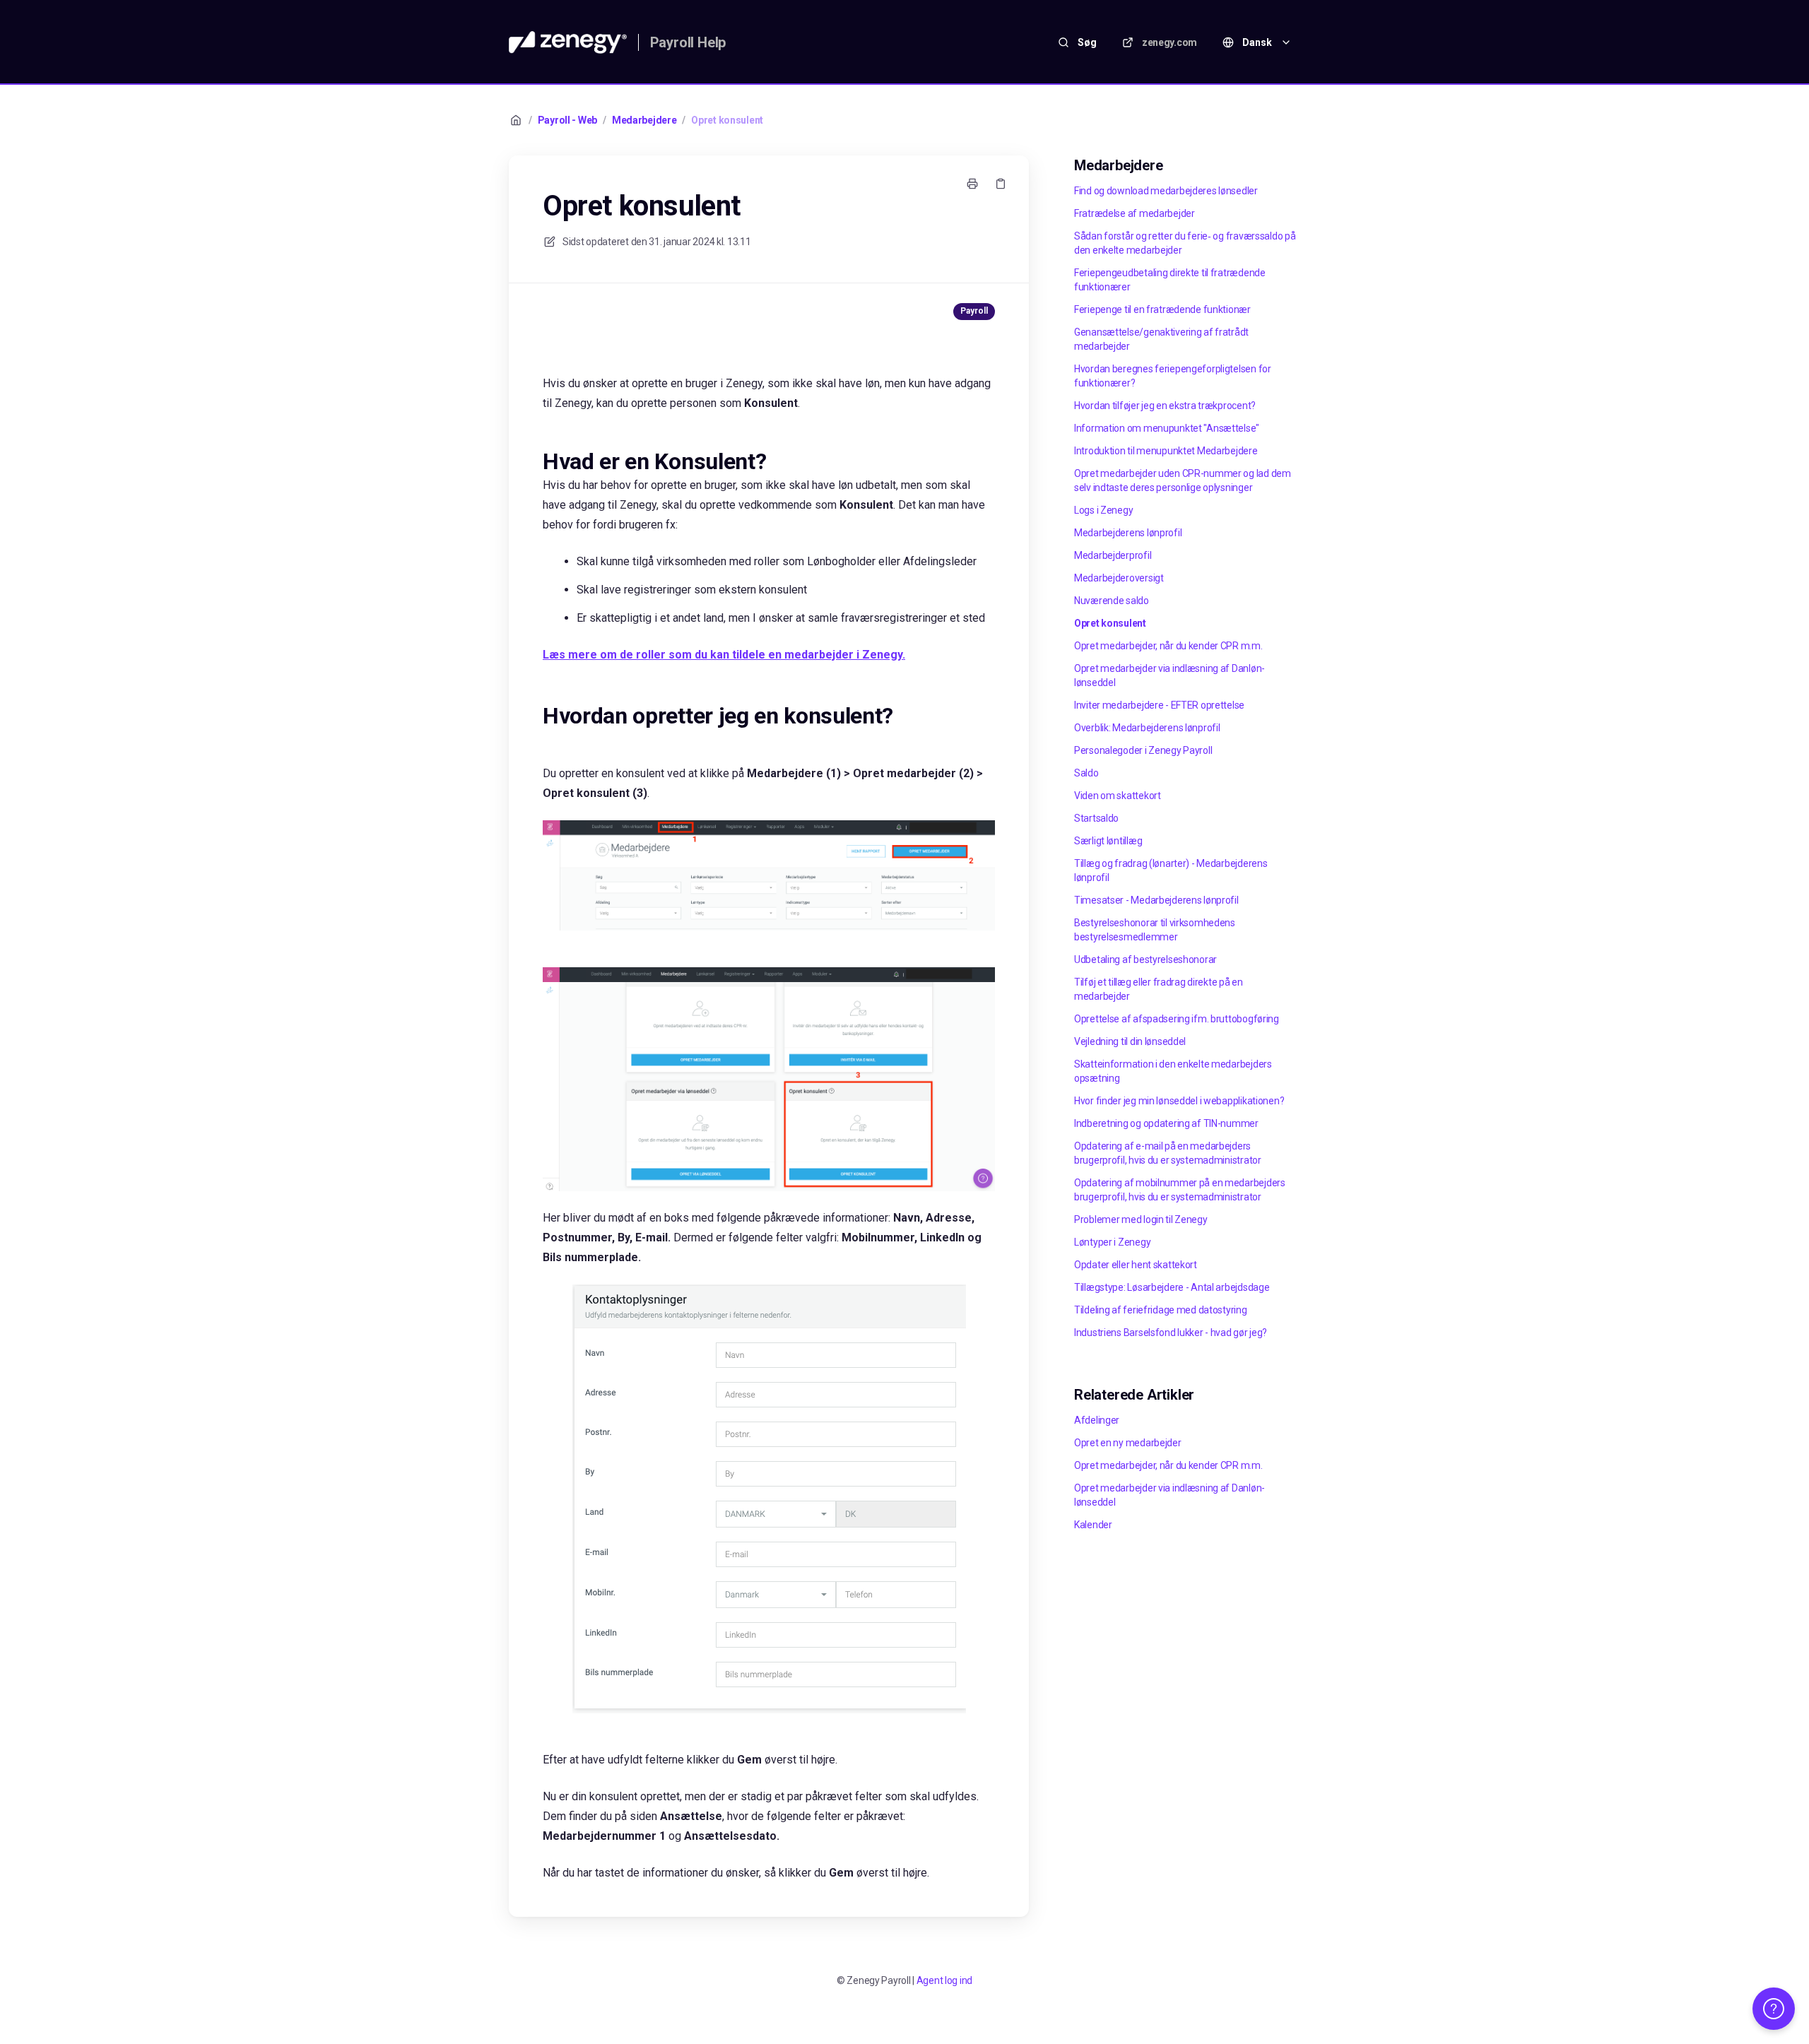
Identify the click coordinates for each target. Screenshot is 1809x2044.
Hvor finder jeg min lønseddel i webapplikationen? (1179, 1101)
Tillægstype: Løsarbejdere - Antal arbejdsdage (1172, 1287)
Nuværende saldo (1112, 601)
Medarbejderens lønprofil (1128, 533)
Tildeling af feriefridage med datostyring (1161, 1310)
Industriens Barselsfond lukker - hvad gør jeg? (1171, 1333)
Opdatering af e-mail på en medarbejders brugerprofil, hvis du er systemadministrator (1168, 1153)
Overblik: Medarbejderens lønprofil (1147, 728)
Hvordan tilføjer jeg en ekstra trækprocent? (1165, 406)
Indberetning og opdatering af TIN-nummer (1166, 1123)
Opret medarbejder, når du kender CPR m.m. (1168, 646)
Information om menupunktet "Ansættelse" (1167, 428)
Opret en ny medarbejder (1128, 1443)
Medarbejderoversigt (1119, 578)
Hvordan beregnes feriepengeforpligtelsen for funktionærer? (1173, 376)
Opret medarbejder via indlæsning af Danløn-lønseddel (1169, 675)
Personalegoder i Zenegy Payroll (1143, 750)
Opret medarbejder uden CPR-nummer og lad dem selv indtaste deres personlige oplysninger (1183, 480)
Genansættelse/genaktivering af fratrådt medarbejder (1161, 339)
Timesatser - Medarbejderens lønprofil (1156, 900)
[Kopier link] (1001, 184)
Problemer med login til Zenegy (1141, 1219)
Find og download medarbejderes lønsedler (1166, 191)
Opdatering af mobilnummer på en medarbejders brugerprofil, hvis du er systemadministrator (1180, 1190)
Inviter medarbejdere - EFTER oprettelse (1159, 705)
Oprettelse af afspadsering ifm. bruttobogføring (1177, 1019)
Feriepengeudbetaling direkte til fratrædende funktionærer (1170, 280)
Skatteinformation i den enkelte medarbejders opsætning (1173, 1071)
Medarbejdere (644, 120)
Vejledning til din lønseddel (1130, 1041)
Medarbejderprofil (1113, 555)
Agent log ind (944, 1980)
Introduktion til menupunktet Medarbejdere (1166, 451)
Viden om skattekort (1118, 796)
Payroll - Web (567, 120)
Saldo (1086, 773)
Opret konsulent (727, 120)
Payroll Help (688, 42)
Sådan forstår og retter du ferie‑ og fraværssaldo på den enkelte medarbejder (1185, 243)
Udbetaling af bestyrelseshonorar (1145, 959)
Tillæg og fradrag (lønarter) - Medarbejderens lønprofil (1171, 870)
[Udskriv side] (972, 184)
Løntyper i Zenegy (1112, 1242)
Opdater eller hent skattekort (1136, 1265)
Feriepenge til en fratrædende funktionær (1162, 309)
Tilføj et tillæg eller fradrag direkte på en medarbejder (1159, 989)
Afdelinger (1097, 1420)
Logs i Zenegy (1103, 510)
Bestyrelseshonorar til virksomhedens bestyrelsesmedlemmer (1155, 930)
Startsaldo (1096, 818)
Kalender (1093, 1525)
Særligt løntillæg (1108, 841)
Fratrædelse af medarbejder (1135, 213)
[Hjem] (568, 42)
